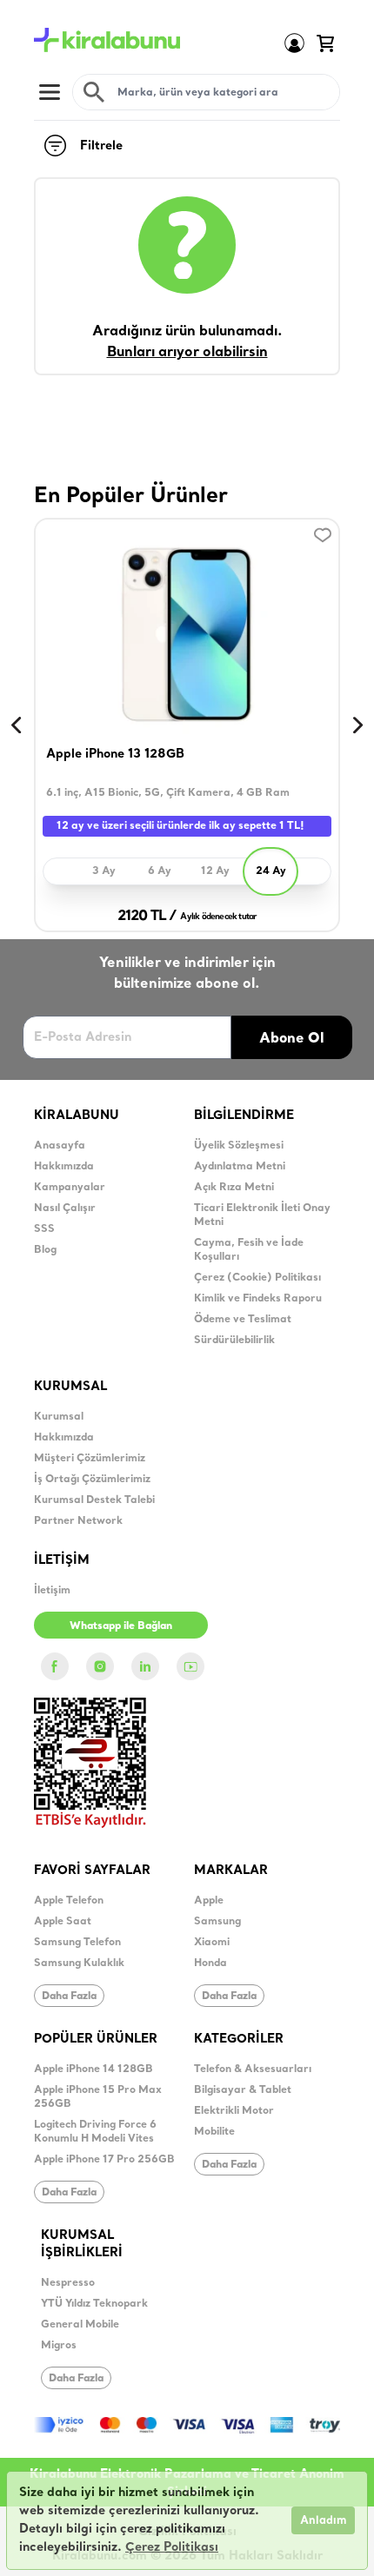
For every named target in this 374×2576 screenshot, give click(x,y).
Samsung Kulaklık (79, 1963)
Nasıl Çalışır (65, 1209)
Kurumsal (59, 1417)
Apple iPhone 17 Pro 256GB (104, 2160)
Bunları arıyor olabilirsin (187, 353)
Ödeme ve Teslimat (243, 1320)
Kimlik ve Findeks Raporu (258, 1299)
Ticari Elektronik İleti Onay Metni (262, 1215)
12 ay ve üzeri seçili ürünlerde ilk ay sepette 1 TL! (180, 826)
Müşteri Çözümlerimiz (90, 1459)
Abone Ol (292, 1037)
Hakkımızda (64, 1167)
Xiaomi (212, 1943)
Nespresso (68, 2283)
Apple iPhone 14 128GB (93, 2069)
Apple (209, 1901)
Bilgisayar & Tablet (243, 2090)
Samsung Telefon (77, 1943)
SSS (44, 1229)
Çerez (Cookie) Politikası (257, 1278)
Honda (210, 1963)
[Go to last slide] (17, 725)
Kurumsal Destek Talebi (94, 1500)
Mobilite (214, 2132)
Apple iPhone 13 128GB (115, 755)
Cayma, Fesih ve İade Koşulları (249, 1250)
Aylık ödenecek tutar (218, 917)
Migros (59, 2346)
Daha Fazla (69, 1995)
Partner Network (78, 1521)
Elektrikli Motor (234, 2111)
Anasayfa (60, 1146)
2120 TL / (147, 917)
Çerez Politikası (172, 2548)
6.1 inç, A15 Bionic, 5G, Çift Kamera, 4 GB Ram (168, 793)
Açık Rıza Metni (234, 1188)
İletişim (52, 1591)
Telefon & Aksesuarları (253, 2069)
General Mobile (80, 2325)
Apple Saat (63, 1922)
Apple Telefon (69, 1901)
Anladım (323, 2521)
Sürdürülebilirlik (234, 1341)
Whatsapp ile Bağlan (121, 1625)
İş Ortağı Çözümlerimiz (92, 1480)
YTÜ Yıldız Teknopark (94, 2304)
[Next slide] (357, 725)
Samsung (217, 1922)
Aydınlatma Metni (240, 1167)
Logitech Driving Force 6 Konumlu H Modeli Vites (95, 2132)
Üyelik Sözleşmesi (239, 1146)
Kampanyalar (70, 1188)
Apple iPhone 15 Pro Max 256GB (98, 2097)
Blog (45, 1250)
